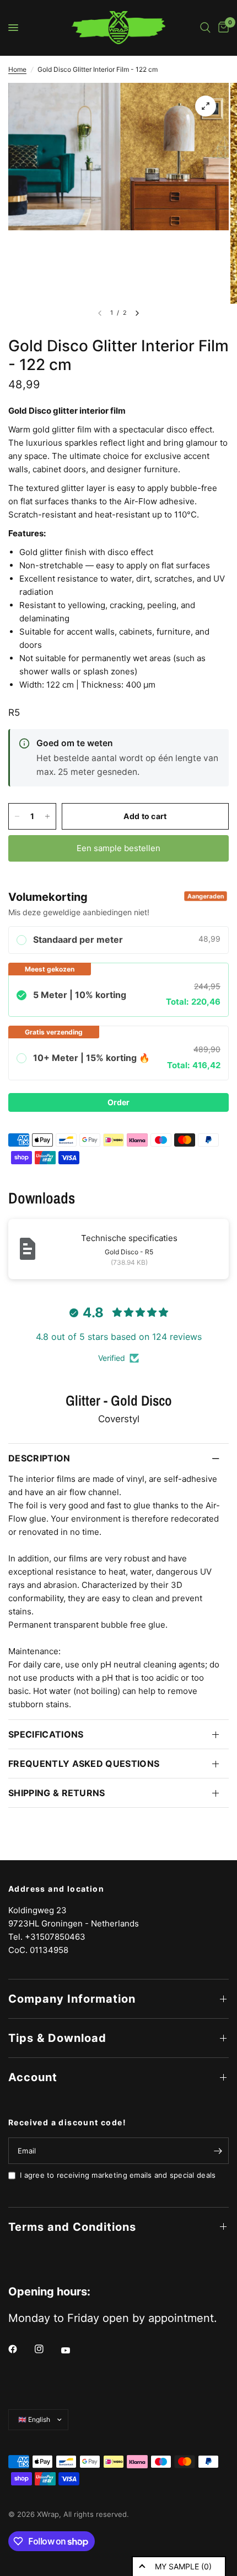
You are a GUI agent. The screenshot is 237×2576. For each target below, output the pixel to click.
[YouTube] (73, 2350)
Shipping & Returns (57, 1793)
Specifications (46, 1734)
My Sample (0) (183, 2566)
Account (33, 2077)
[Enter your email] (218, 2151)
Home (17, 69)
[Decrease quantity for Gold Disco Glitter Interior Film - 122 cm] (17, 816)
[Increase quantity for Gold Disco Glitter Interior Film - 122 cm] (47, 816)
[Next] (137, 313)
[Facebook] (20, 2349)
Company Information (72, 1999)
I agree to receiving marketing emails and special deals (118, 2175)
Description (39, 1458)
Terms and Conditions (72, 2227)
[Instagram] (47, 2349)
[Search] (205, 28)
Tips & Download (57, 2038)
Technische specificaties (129, 1238)
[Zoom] (206, 106)
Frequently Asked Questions (84, 1764)
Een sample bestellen (118, 848)
